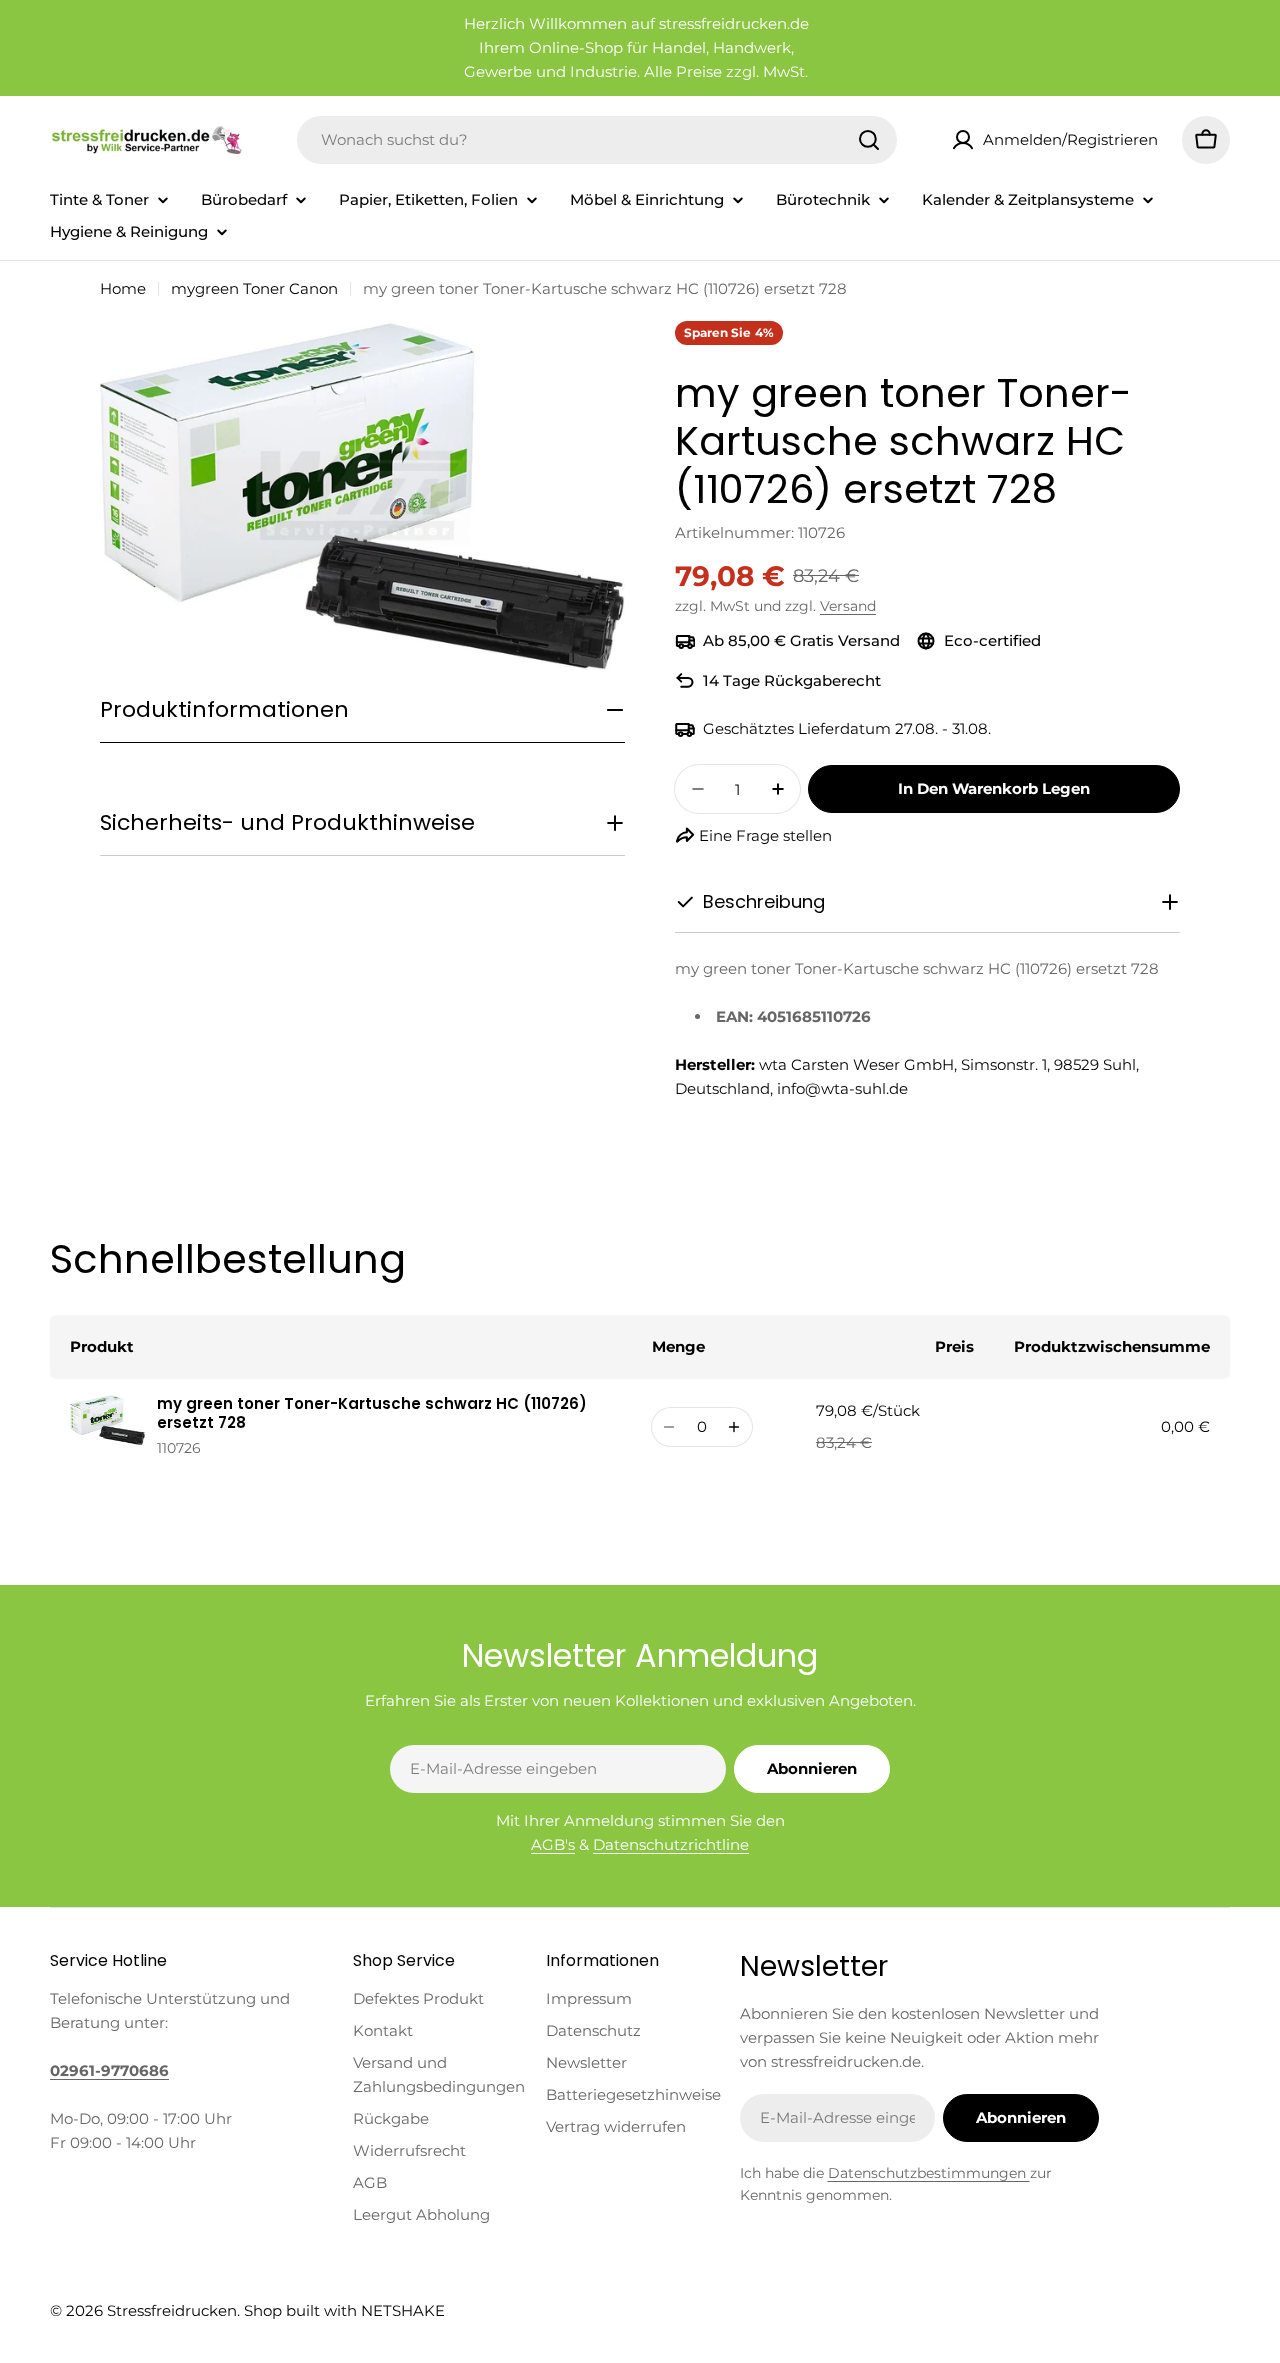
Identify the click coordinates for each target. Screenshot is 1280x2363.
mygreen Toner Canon (254, 288)
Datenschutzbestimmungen (929, 2173)
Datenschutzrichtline (671, 1844)
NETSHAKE (403, 2310)
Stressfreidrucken (172, 2310)
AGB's (553, 1844)
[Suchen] (869, 140)
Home (123, 288)
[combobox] (597, 140)
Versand (848, 606)
